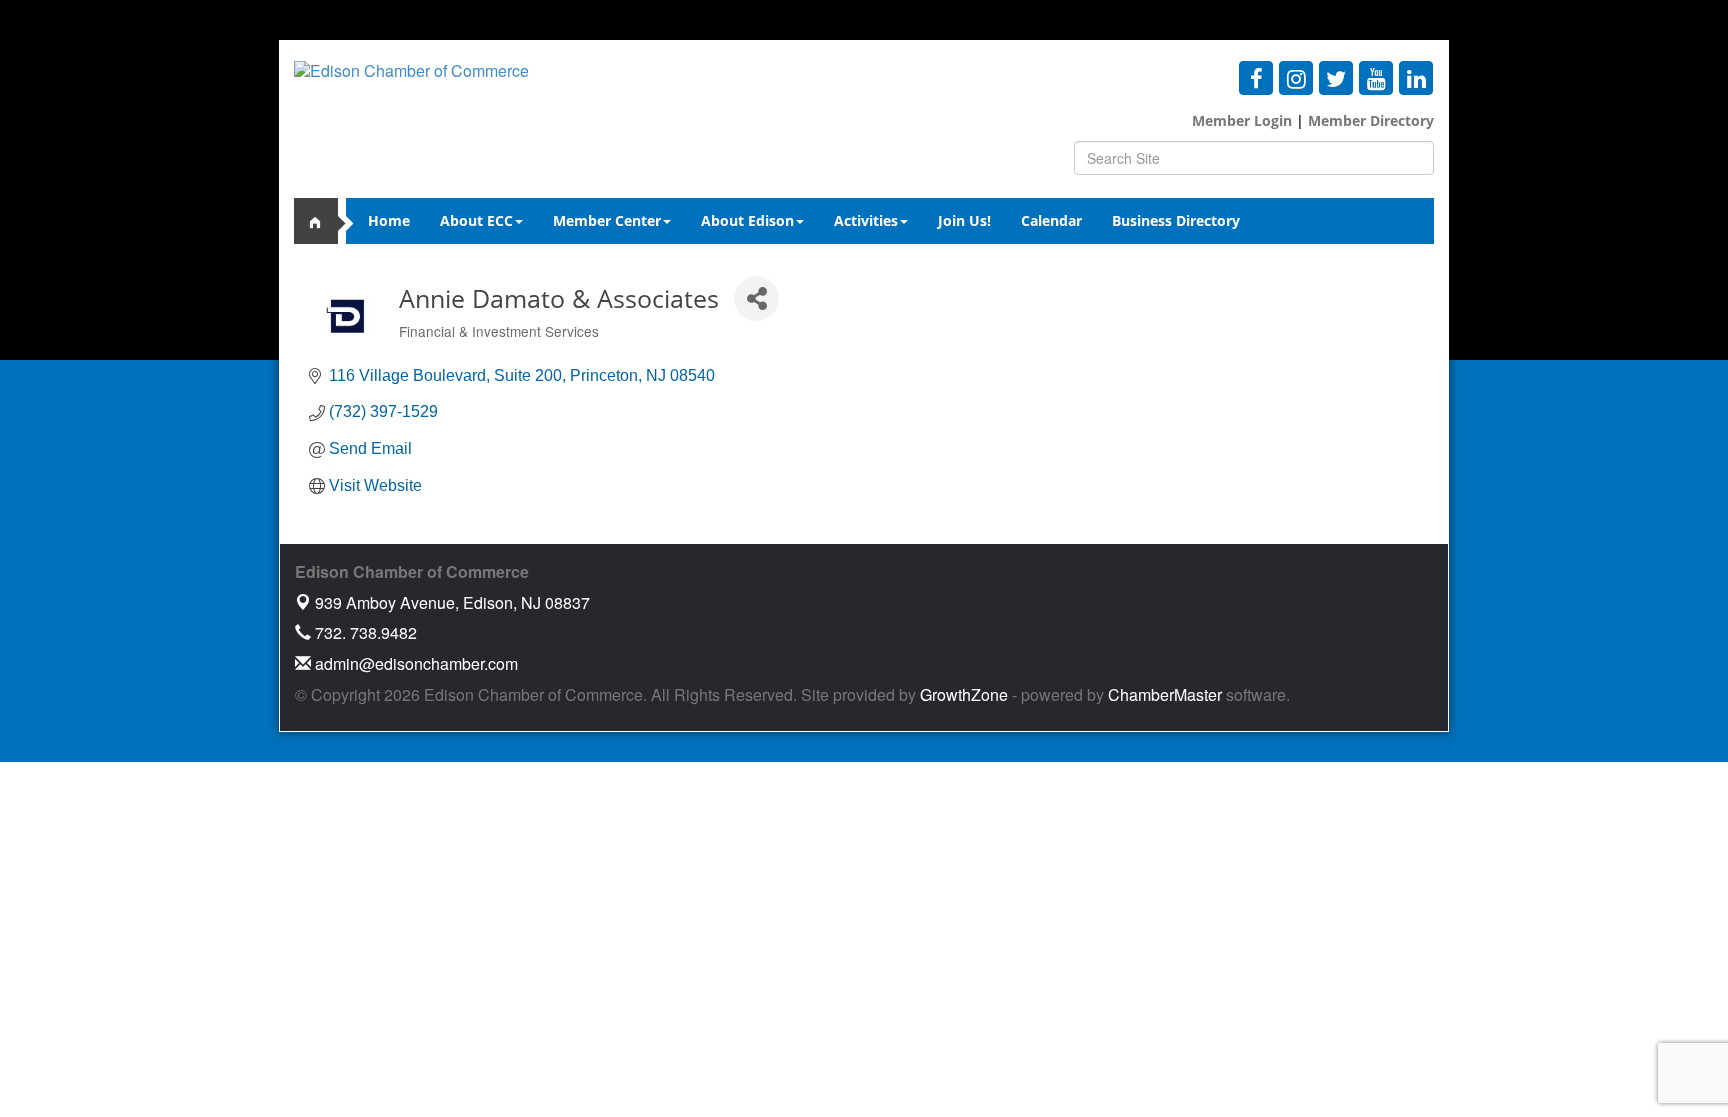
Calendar (1051, 220)
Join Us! (964, 220)
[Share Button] (756, 298)
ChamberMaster (1165, 694)
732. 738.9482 (364, 632)
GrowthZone (964, 694)
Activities (866, 220)
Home (389, 220)
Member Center (607, 220)
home (324, 221)
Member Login (1242, 120)
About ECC (476, 220)
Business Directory (1176, 220)
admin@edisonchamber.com (414, 663)
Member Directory (1369, 120)
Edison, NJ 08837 (452, 602)
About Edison (747, 220)
